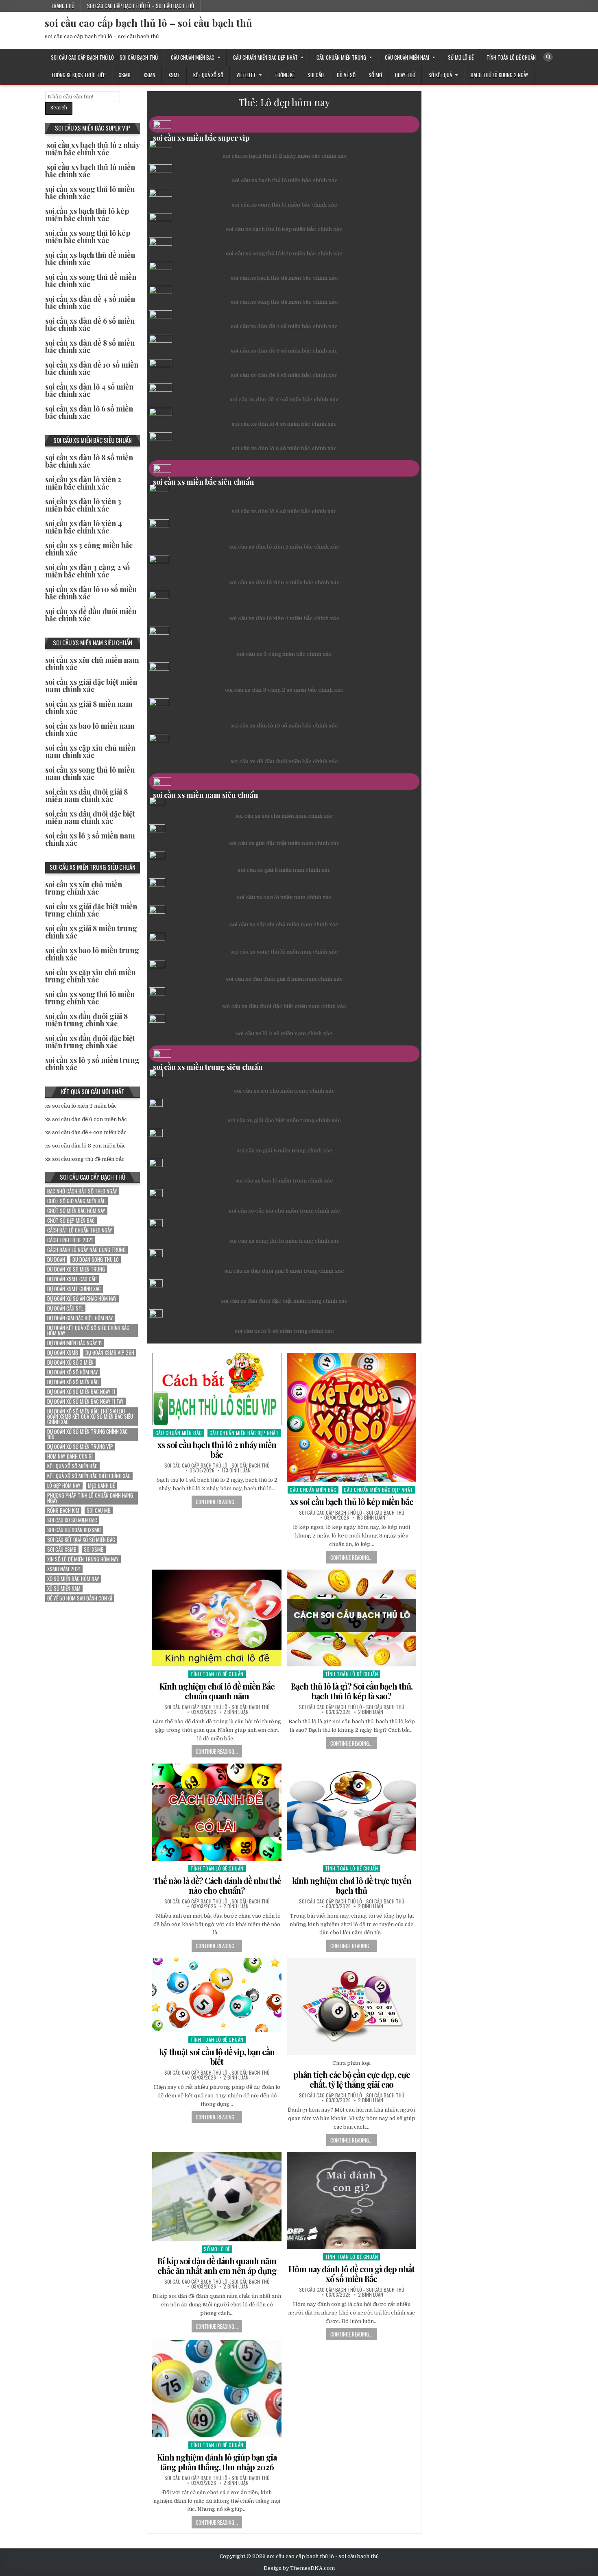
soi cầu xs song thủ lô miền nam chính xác (284, 952)
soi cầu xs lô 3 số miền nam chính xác (284, 1033)
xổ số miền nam (64, 1588)
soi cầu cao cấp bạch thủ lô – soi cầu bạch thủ (141, 6)
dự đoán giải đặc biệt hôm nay (80, 1318)
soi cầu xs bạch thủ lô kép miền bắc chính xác (284, 229)
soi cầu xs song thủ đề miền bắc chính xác (284, 302)
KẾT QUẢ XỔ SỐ (208, 75)
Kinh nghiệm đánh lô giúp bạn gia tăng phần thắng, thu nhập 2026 (217, 2462)
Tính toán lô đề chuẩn (511, 57)
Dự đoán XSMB (63, 1353)
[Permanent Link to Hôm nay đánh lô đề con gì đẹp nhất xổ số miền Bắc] (351, 2201)
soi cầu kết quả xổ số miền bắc (81, 1540)
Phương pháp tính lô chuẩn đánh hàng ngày (90, 1498)
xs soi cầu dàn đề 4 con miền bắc (86, 1132)
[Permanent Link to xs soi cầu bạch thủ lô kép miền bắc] (351, 1418)
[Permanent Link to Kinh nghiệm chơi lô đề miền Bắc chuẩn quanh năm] (217, 1618)
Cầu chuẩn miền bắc (193, 57)
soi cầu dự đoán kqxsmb (74, 1530)
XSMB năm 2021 (64, 1569)
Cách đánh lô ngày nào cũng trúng (86, 1250)
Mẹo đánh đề (101, 1486)
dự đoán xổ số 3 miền (70, 1362)
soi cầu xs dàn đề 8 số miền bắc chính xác (284, 375)
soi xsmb (94, 1549)
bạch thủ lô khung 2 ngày (500, 75)
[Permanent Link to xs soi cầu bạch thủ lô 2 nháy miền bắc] (217, 1389)
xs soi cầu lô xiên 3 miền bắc (81, 1106)
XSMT (174, 75)
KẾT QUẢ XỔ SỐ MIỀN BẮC (72, 1466)
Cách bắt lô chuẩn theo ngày (80, 1230)
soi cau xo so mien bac (72, 1520)
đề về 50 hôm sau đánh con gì (80, 1598)
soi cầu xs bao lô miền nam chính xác (284, 897)
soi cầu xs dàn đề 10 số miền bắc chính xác (284, 400)
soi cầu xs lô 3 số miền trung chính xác (284, 1331)
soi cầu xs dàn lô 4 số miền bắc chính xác (284, 424)
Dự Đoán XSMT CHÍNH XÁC (74, 1289)
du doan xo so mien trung (76, 1269)
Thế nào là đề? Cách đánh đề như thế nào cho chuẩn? (217, 1885)
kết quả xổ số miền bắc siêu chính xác (89, 1476)
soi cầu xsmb (62, 1549)
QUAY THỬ (405, 75)
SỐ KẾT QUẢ (440, 75)
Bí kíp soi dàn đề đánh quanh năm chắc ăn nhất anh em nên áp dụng (217, 2266)
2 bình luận (236, 1712)
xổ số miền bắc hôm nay (73, 1579)
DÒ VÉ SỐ (346, 75)
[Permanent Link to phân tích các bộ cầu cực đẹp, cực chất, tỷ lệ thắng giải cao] (351, 2007)
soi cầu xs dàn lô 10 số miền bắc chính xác (284, 726)
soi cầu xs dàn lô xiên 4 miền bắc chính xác (284, 618)
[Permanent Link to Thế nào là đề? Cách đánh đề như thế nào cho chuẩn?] (217, 1812)
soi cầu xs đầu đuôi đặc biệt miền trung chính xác (284, 1301)
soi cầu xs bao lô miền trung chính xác (284, 1181)
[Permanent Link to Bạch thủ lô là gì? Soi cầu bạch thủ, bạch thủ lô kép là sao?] (351, 1618)
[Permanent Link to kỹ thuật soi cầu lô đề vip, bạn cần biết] (217, 1995)
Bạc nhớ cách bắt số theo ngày (82, 1191)
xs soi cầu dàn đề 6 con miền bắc (86, 1119)
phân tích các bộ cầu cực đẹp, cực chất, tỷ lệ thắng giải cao (352, 2079)
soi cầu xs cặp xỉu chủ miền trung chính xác (284, 1211)
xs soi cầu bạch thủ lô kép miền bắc (352, 1501)
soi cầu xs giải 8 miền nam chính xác (284, 870)
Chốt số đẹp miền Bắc (71, 1220)
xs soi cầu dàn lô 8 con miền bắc (85, 1146)
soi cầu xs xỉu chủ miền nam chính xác (284, 816)
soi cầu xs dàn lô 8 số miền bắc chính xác (284, 511)
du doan (56, 1260)
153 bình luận (371, 1518)
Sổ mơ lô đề (461, 57)
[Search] (548, 57)
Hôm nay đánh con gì (70, 1456)
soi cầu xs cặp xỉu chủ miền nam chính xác (284, 924)
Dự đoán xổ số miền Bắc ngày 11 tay (85, 1401)
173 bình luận (236, 1470)
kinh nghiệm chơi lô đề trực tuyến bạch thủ (352, 1885)
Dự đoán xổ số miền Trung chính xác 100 (87, 1434)
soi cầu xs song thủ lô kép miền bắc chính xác (284, 254)
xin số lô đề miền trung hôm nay (83, 1559)
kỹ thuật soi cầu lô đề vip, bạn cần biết (217, 2057)
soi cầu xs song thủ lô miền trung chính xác (284, 1241)
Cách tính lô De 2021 (70, 1240)
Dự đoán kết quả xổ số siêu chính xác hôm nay (88, 1330)
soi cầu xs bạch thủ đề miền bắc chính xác (284, 278)
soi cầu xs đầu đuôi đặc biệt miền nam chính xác (284, 1006)
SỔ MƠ (375, 75)
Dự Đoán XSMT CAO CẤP (72, 1279)
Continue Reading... (217, 1502)
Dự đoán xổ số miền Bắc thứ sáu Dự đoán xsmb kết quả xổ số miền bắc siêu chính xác (90, 1416)
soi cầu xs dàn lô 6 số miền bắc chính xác (284, 448)
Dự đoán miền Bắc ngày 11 (74, 1343)
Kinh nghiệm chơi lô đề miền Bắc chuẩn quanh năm (217, 1691)
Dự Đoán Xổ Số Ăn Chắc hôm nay (82, 1299)
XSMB (125, 75)
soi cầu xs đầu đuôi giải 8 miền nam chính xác (284, 979)
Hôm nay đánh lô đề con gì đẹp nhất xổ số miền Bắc (351, 2274)
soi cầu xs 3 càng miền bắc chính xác (284, 654)
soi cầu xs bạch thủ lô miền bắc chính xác (285, 180)
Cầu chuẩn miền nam (407, 57)
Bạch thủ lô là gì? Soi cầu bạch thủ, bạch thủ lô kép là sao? (352, 1691)
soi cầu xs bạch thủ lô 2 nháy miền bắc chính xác (285, 156)
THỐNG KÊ (285, 75)
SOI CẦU (316, 75)
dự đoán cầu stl (65, 1308)
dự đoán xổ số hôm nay (73, 1372)
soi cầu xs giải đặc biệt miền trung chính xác (284, 1120)
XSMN (149, 75)
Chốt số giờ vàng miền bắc (76, 1201)
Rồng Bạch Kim (63, 1510)
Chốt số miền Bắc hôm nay (76, 1211)
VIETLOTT (246, 75)
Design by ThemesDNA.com (299, 2568)
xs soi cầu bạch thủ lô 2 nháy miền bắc (217, 1449)
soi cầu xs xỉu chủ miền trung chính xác (284, 1091)
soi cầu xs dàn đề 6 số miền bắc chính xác (284, 351)
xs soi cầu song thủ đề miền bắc (85, 1159)
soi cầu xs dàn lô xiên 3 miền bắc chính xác (284, 582)
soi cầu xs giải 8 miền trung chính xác (284, 1151)
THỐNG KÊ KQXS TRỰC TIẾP (79, 75)
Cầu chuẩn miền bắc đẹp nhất (265, 57)
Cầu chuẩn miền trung (341, 57)
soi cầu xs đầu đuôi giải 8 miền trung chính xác (284, 1271)
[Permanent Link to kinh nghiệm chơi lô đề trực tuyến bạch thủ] (351, 1812)
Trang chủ (63, 6)
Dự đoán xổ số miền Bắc (73, 1382)
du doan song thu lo (96, 1260)
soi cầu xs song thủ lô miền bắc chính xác (284, 205)
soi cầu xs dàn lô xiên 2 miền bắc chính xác (284, 547)
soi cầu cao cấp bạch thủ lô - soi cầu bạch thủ (217, 1465)
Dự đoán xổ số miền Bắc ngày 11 (81, 1392)
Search (59, 108)
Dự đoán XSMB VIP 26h (110, 1353)
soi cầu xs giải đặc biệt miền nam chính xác (284, 843)
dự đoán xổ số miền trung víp (80, 1447)
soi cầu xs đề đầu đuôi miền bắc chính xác (284, 761)
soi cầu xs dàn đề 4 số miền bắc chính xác (284, 326)
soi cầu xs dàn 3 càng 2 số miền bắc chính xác (284, 690)
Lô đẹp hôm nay (64, 1486)
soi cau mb (99, 1510)
